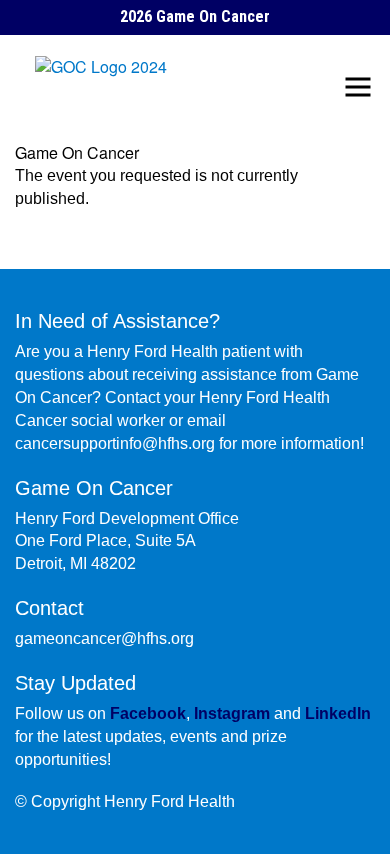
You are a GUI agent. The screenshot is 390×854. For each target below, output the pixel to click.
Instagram (232, 713)
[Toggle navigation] (358, 87)
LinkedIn (338, 713)
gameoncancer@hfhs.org (104, 638)
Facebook (148, 713)
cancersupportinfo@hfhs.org (115, 443)
